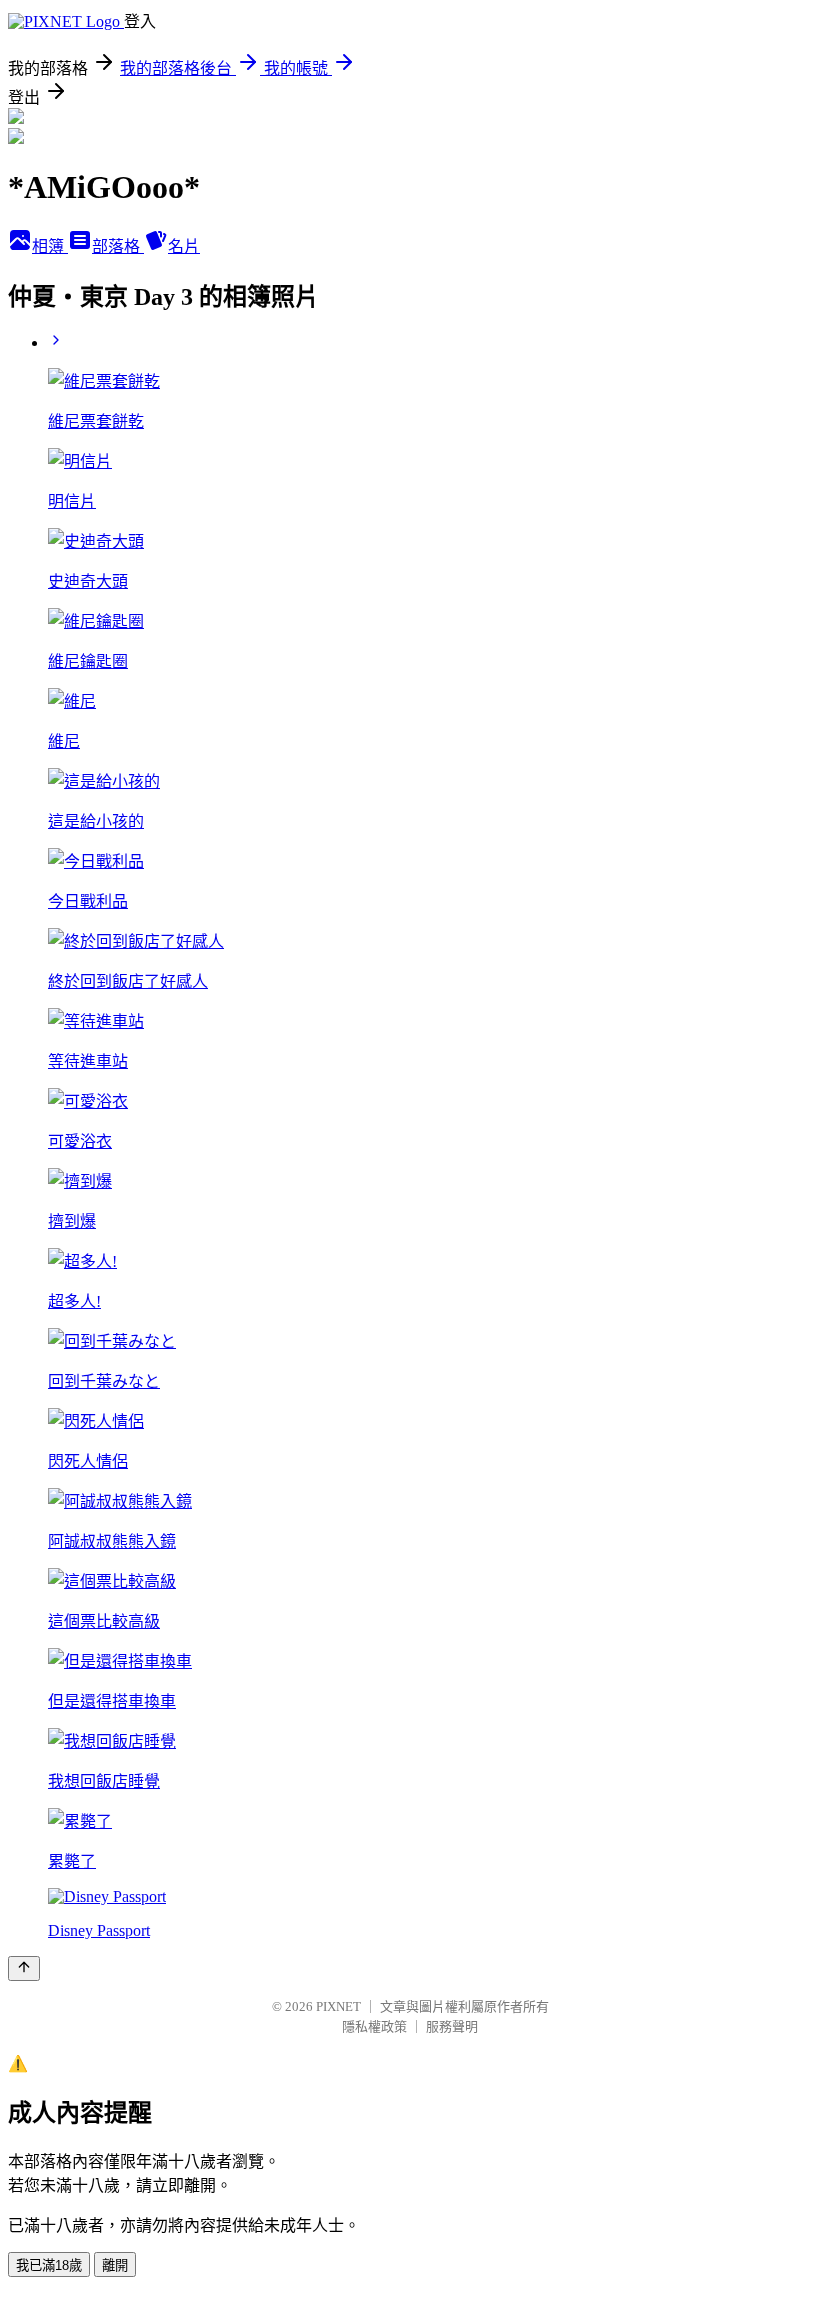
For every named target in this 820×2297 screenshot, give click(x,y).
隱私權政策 (374, 2026)
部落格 (118, 246)
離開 (115, 2265)
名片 (184, 246)
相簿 (50, 246)
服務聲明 (452, 2026)
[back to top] (24, 1968)
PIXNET (338, 2006)
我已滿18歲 (49, 2265)
